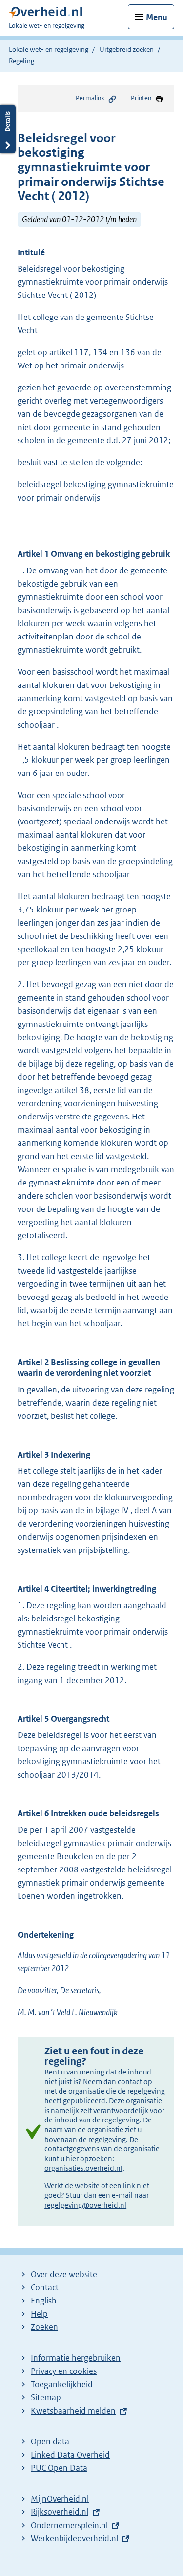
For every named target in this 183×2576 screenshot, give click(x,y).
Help (39, 2314)
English (44, 2301)
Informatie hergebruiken (76, 2358)
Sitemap (46, 2397)
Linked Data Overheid (70, 2455)
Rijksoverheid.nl (60, 2512)
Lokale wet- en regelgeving (49, 49)
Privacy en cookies (64, 2371)
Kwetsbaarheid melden (73, 2411)
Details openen (8, 129)
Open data (50, 2441)
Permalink (90, 98)
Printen (141, 98)
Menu (157, 17)
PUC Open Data (59, 2468)
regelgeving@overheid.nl (85, 2205)
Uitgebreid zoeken (127, 49)
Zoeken (44, 2327)
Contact (45, 2287)
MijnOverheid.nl (60, 2499)
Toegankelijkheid (62, 2384)
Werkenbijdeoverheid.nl (74, 2538)
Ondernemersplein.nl (69, 2525)
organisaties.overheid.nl (83, 2168)
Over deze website (64, 2274)
